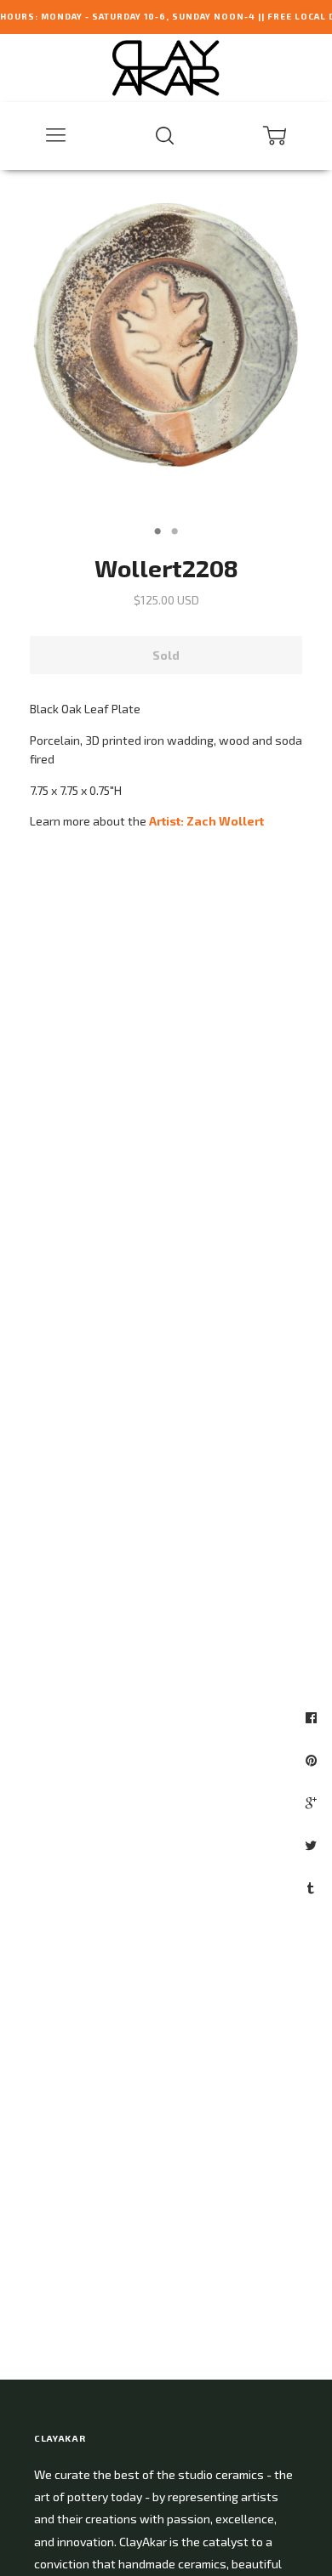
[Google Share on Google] (313, 1802)
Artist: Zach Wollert (206, 821)
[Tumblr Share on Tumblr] (313, 1887)
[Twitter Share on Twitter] (313, 1845)
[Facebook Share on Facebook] (313, 1717)
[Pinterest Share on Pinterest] (313, 1760)
